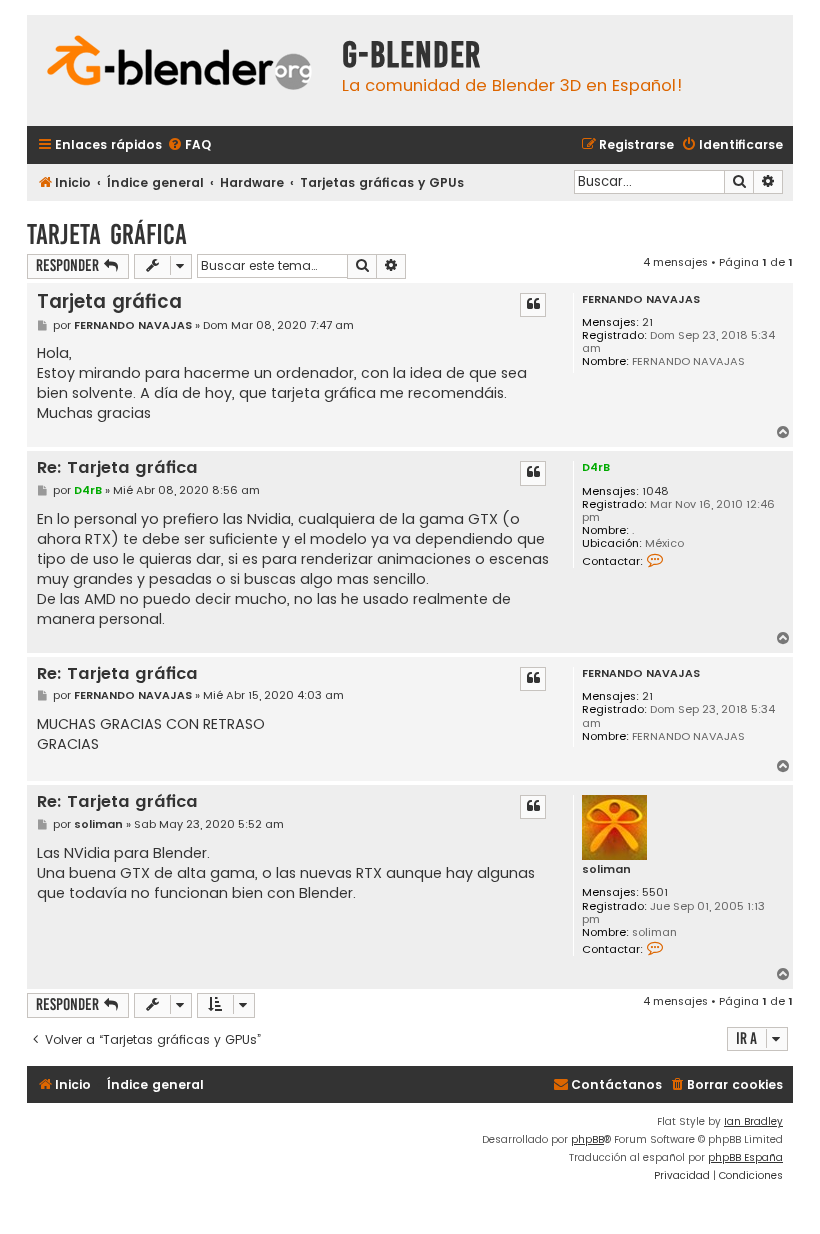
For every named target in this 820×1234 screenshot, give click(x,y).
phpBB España (745, 1157)
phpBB (587, 1139)
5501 (655, 892)
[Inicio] (179, 65)
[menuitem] (189, 145)
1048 (655, 491)
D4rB (596, 467)
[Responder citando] (533, 305)
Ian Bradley (753, 1121)
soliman (606, 869)
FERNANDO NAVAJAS (641, 299)
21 (647, 322)
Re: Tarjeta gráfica (117, 468)
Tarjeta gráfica (107, 234)
